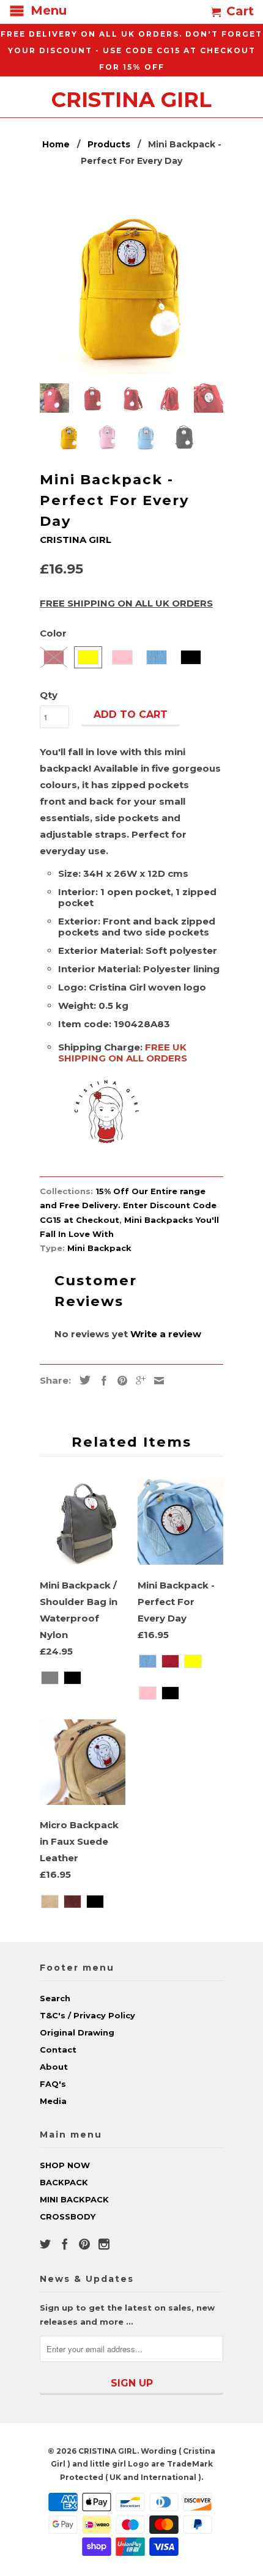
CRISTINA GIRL (131, 98)
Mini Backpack (99, 1248)
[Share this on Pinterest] (119, 1381)
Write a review (166, 1334)
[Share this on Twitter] (82, 1380)
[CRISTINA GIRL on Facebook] (65, 2244)
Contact (58, 2050)
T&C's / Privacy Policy (87, 2015)
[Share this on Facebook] (101, 1381)
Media (53, 2101)
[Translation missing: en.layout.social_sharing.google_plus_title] (138, 1381)
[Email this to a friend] (156, 1381)
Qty (49, 695)
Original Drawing (77, 2032)
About (54, 2067)
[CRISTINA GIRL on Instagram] (104, 2244)
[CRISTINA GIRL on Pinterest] (84, 2244)
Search (55, 1998)
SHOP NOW (65, 2165)
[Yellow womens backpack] (131, 282)
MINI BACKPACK (74, 2199)
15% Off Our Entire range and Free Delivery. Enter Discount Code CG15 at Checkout (128, 1205)
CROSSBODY (68, 2216)
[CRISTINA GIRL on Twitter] (45, 2244)
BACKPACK (64, 2182)
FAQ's (53, 2084)
